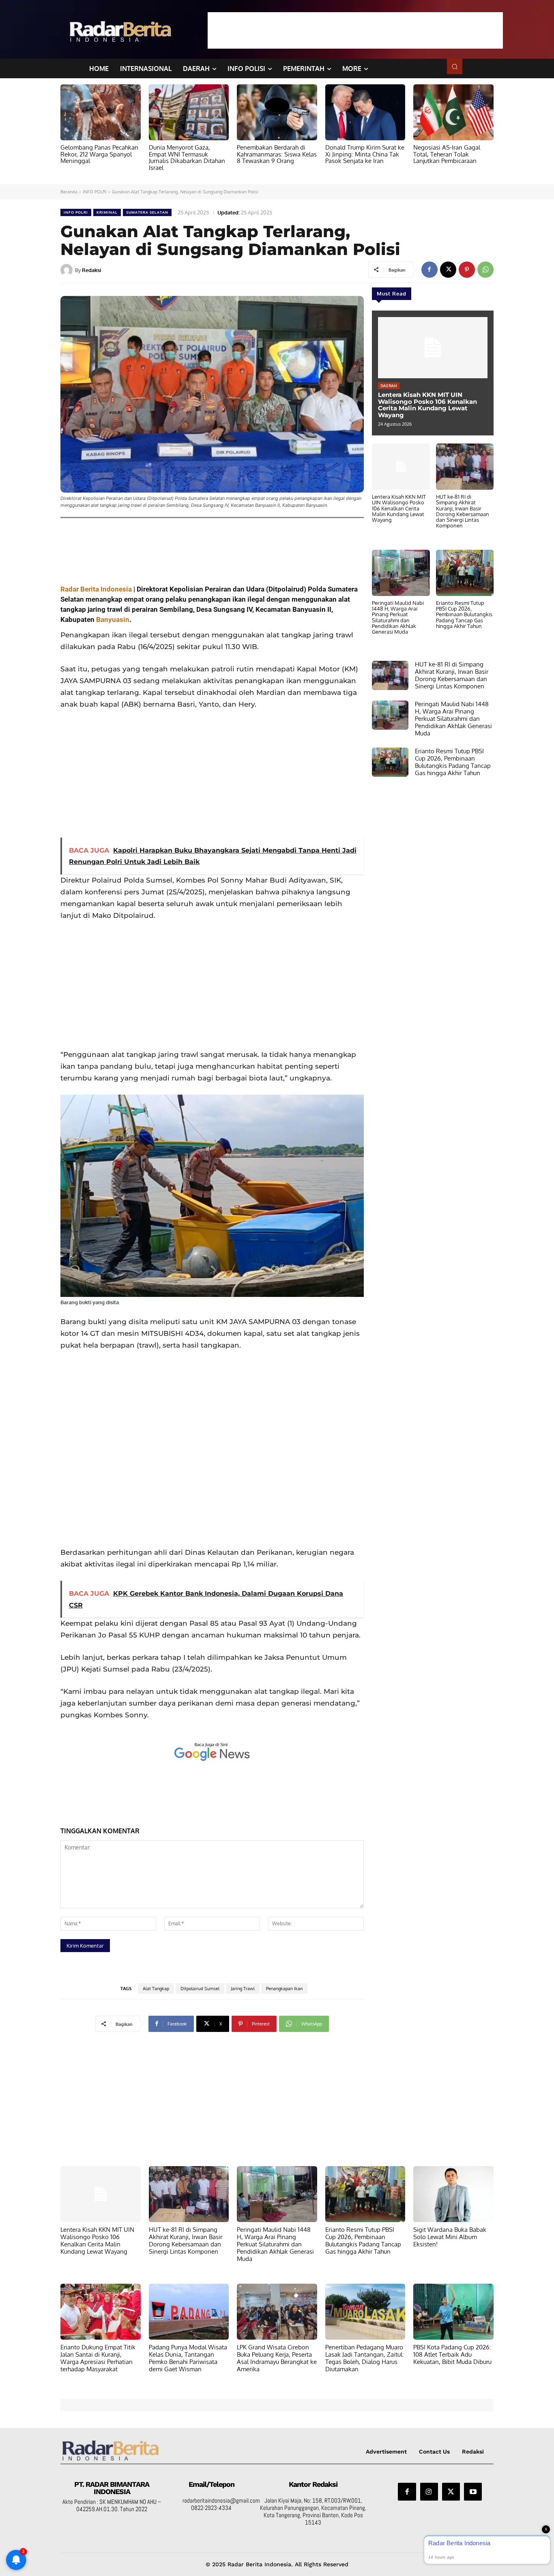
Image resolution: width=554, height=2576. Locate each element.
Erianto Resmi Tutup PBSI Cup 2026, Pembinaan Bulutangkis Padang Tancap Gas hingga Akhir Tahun (464, 614)
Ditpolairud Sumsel (200, 1989)
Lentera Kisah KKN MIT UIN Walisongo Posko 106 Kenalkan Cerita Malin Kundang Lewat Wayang (427, 405)
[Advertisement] (355, 30)
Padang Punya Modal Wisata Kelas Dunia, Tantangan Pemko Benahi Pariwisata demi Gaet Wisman (188, 2358)
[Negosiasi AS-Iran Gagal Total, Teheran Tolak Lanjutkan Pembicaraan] (453, 112)
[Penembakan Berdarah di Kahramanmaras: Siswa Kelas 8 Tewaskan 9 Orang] (277, 112)
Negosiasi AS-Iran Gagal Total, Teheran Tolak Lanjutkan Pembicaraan (447, 154)
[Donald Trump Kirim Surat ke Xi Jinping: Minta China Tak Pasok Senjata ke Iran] (365, 112)
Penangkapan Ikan (284, 1989)
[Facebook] (429, 270)
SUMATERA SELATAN (147, 212)
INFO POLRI (95, 192)
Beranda (69, 192)
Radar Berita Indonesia (96, 589)
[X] (448, 270)
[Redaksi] (68, 270)
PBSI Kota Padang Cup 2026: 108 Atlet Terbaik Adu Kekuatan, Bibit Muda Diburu (452, 2354)
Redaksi (91, 270)
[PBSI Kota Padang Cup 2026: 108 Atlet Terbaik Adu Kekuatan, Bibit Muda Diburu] (453, 2312)
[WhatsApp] (485, 270)
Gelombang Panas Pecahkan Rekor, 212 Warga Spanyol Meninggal (99, 154)
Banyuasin (113, 619)
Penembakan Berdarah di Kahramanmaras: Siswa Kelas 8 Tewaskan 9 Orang (277, 154)
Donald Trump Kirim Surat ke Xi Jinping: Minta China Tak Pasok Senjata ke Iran (365, 154)
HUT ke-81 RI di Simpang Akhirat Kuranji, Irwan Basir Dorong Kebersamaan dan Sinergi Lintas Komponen (463, 511)
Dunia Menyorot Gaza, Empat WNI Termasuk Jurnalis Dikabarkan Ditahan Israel (187, 158)
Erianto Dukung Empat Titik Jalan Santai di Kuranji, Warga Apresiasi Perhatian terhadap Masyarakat (98, 2358)
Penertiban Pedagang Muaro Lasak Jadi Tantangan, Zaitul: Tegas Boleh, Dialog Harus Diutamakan (365, 2358)
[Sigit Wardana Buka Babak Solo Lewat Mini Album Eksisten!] (453, 2194)
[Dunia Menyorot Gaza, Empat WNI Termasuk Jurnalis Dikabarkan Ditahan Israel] (189, 112)
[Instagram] (429, 2492)
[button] (455, 66)
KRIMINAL (107, 212)
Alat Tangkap (156, 1989)
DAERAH (389, 386)
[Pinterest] (467, 270)
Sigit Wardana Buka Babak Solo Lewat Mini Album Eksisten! (450, 2237)
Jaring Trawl (243, 1989)
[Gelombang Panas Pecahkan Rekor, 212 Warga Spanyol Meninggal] (101, 112)
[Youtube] (473, 2492)
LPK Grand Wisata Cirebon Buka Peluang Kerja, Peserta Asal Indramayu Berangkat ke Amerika (277, 2358)
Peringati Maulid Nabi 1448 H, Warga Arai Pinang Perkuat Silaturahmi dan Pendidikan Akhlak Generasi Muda (398, 617)
